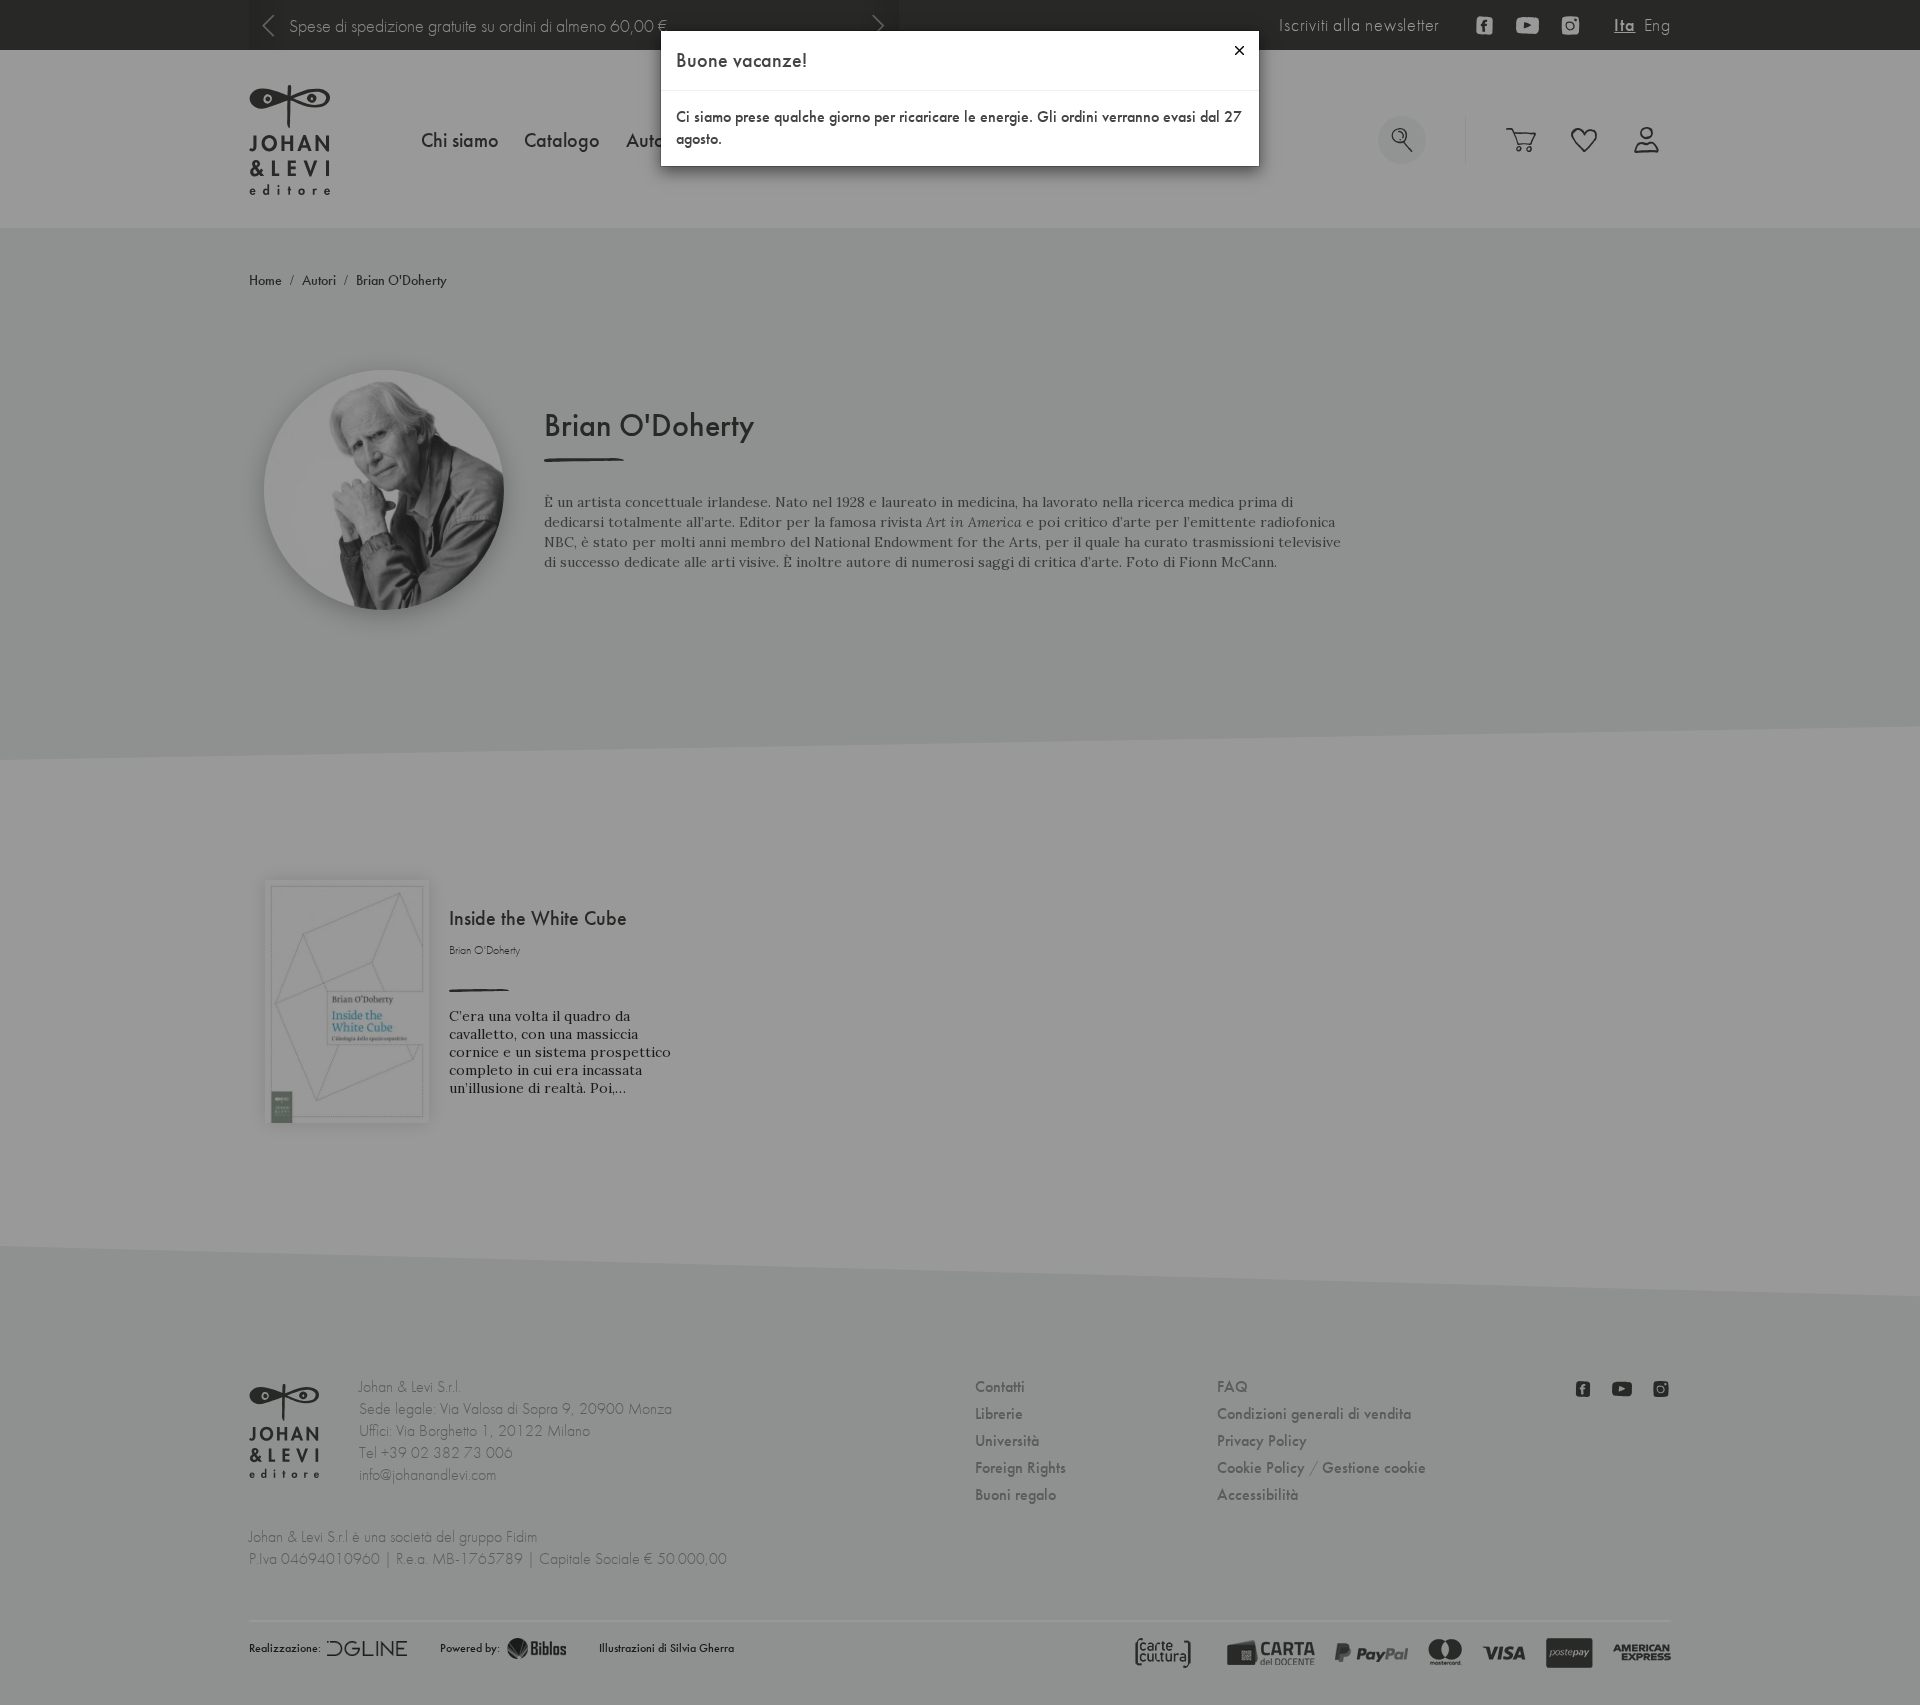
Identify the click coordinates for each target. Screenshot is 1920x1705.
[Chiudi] (1239, 50)
